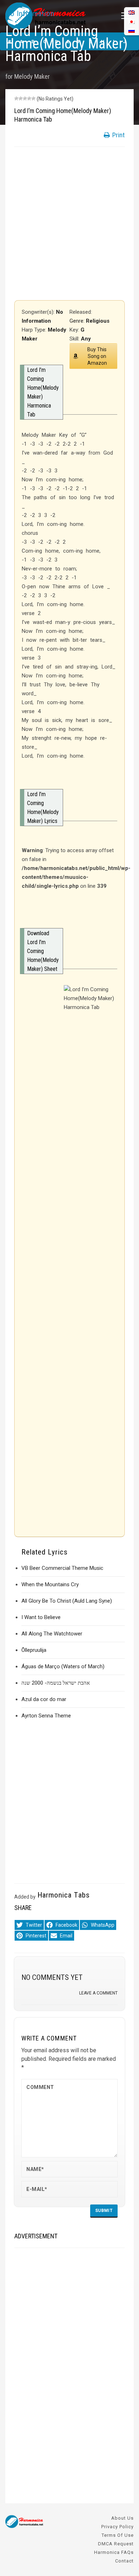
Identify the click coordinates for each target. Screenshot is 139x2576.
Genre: (78, 321)
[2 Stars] (21, 98)
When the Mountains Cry (50, 1584)
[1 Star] (16, 98)
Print (118, 135)
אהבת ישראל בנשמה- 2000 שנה (56, 1683)
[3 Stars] (25, 98)
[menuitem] (132, 30)
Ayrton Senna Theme (46, 1716)
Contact (124, 2561)
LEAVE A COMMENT (98, 1993)
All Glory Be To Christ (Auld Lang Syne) (67, 1601)
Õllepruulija (34, 1650)
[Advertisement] (69, 224)
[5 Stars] (34, 98)
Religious (98, 321)
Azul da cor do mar (44, 1699)
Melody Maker (32, 76)
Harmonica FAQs (114, 2552)
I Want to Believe (41, 1617)
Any (86, 339)
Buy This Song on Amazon (97, 356)
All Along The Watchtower (52, 1634)
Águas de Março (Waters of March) (63, 1666)
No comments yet (52, 1977)
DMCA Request (116, 2544)
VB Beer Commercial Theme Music (62, 1568)
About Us (122, 2518)
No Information (30, 14)
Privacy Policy (117, 2527)
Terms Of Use (118, 2535)
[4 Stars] (29, 98)
